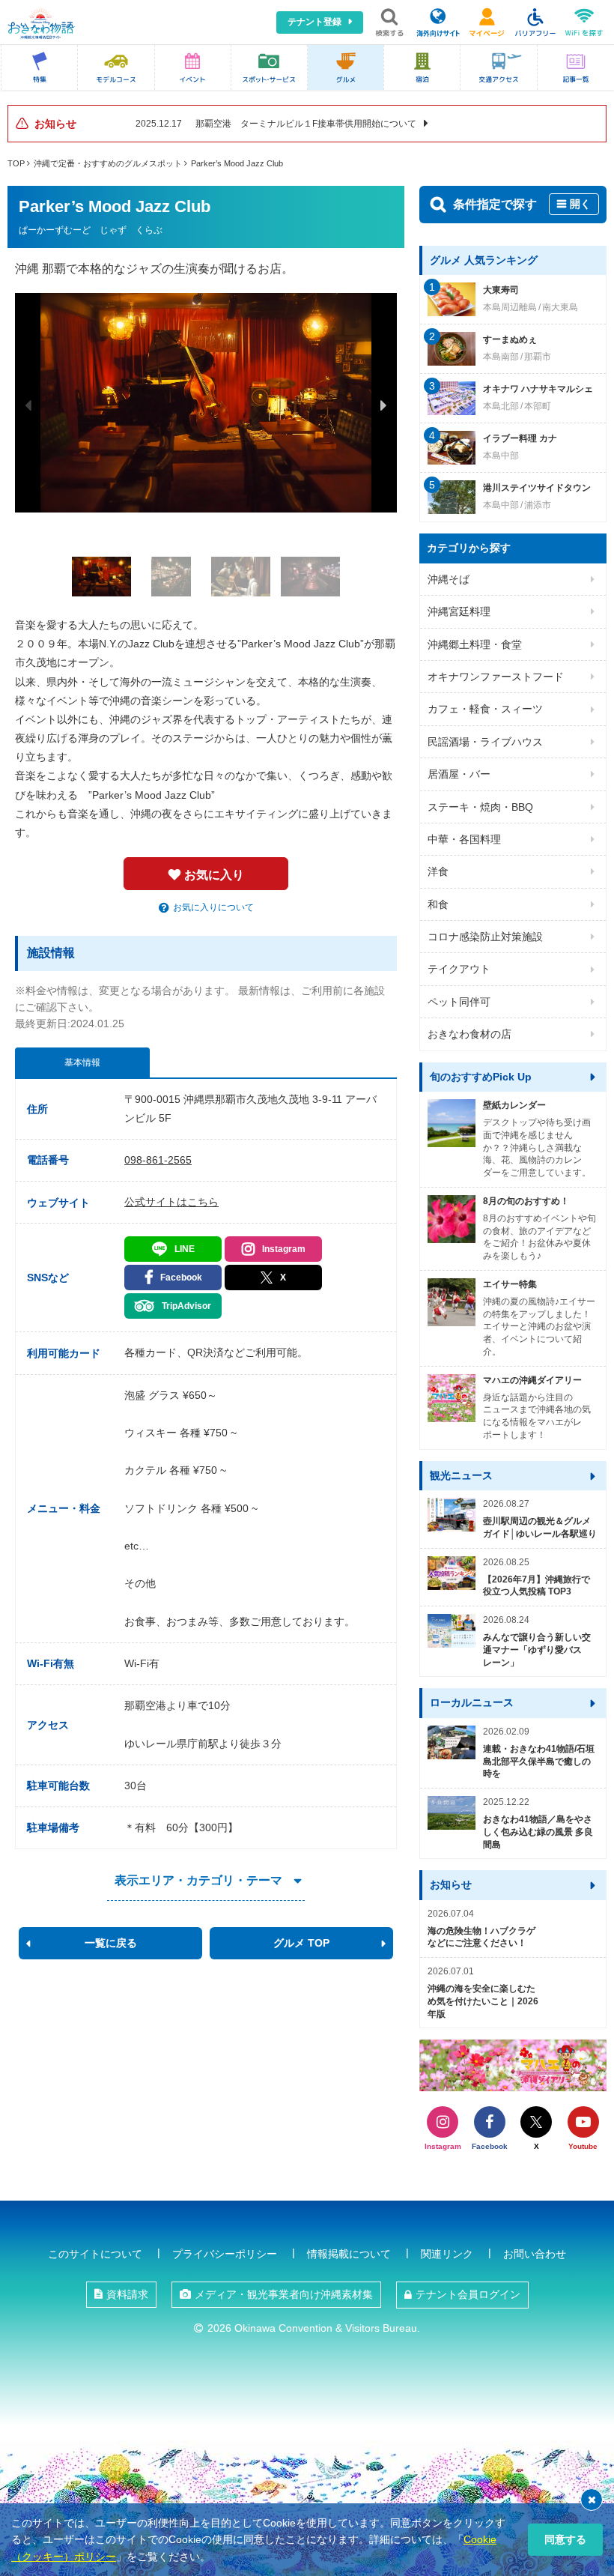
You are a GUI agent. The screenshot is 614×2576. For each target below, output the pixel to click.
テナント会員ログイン (468, 2294)
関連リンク (447, 2254)
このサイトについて (95, 2254)
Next (383, 405)
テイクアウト (459, 969)
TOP (16, 163)
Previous (28, 405)
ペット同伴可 (459, 1002)
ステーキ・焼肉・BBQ (480, 807)
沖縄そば (449, 579)
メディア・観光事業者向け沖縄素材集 (284, 2294)
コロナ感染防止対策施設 (485, 937)
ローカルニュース (472, 1702)
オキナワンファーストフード (496, 677)
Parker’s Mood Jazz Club (237, 163)
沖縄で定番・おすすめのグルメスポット (108, 163)
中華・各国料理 (464, 839)
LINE (185, 1249)
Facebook (181, 1278)
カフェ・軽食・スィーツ (485, 709)
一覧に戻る (111, 1943)
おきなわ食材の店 (469, 1034)
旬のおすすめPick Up (481, 1077)
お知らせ (451, 1884)
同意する (565, 2539)
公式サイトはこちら (171, 1202)
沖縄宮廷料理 (459, 611)
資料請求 (127, 2294)
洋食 (438, 871)
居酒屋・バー (459, 774)
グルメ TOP (301, 1943)
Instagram (284, 1249)
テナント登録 (314, 22)
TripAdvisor (186, 1306)
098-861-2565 (158, 1160)
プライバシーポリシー (225, 2254)
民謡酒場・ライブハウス (485, 742)
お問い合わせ (535, 2254)
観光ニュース (461, 1475)
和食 (438, 904)
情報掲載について (349, 2254)
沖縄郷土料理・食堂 (475, 644)
